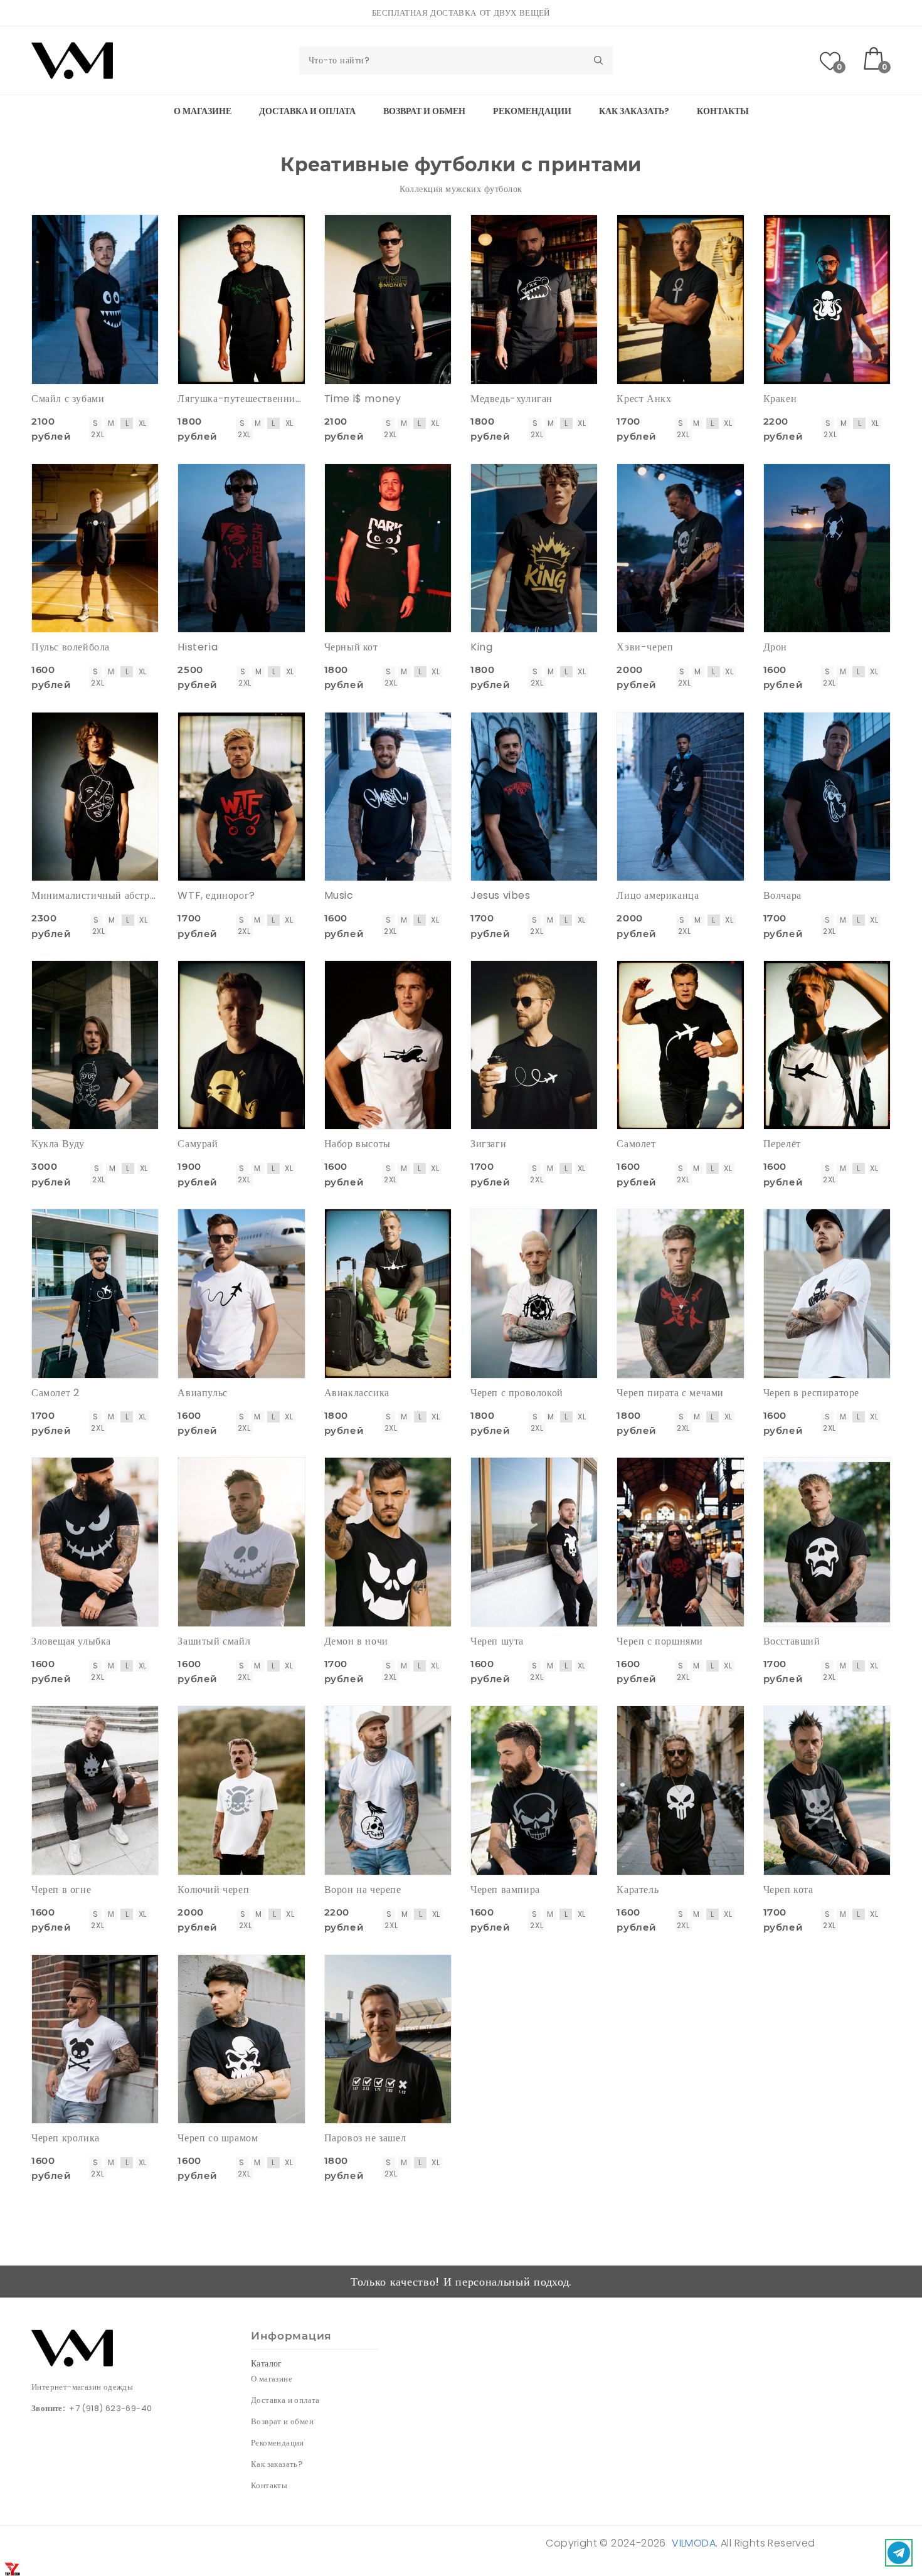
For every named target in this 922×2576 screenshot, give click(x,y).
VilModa (694, 2543)
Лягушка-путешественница (241, 399)
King (481, 647)
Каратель (638, 1890)
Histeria (198, 647)
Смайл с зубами (68, 399)
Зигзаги (488, 1144)
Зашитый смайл (214, 1641)
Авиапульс (202, 1393)
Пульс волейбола (71, 647)
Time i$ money (363, 399)
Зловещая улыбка (71, 1641)
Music (339, 895)
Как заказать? (634, 111)
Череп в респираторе (811, 1393)
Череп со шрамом (218, 2138)
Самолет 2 (55, 1393)
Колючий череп (213, 1890)
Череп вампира (505, 1890)
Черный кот (351, 647)
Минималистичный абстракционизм (95, 895)
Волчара (782, 895)
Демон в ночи (356, 1641)
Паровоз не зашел (365, 2138)
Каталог (267, 2363)
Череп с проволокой (517, 1393)
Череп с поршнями (660, 1641)
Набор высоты (358, 1144)
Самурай (198, 1144)
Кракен (780, 399)
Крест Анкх (644, 399)
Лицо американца (658, 895)
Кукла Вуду (58, 1144)
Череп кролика (66, 2138)
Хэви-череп (645, 647)
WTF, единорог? (216, 895)
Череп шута (497, 1641)
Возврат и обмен (424, 111)
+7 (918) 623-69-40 (110, 2408)
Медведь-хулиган (511, 399)
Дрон (775, 647)
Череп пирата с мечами (670, 1393)
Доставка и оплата (307, 111)
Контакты (723, 111)
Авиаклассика (357, 1393)
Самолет (636, 1144)
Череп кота (788, 1890)
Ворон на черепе (363, 1890)
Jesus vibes (501, 895)
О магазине (203, 111)
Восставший (792, 1641)
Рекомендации (532, 111)
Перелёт (782, 1144)
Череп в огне (61, 1890)
